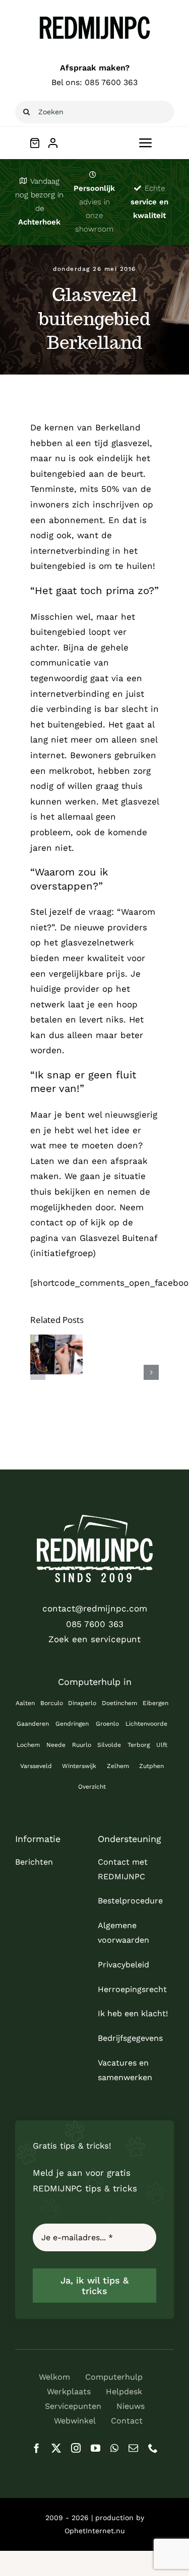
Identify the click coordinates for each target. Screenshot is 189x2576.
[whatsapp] (114, 2448)
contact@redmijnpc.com (95, 1608)
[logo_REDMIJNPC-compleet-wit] (95, 1519)
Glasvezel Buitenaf (118, 1238)
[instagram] (76, 2448)
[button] (38, 1372)
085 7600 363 (111, 82)
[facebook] (37, 2448)
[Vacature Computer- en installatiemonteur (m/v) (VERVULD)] (56, 1354)
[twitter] (56, 2448)
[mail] (133, 2448)
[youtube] (96, 2448)
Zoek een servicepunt (94, 1639)
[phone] (153, 2448)
